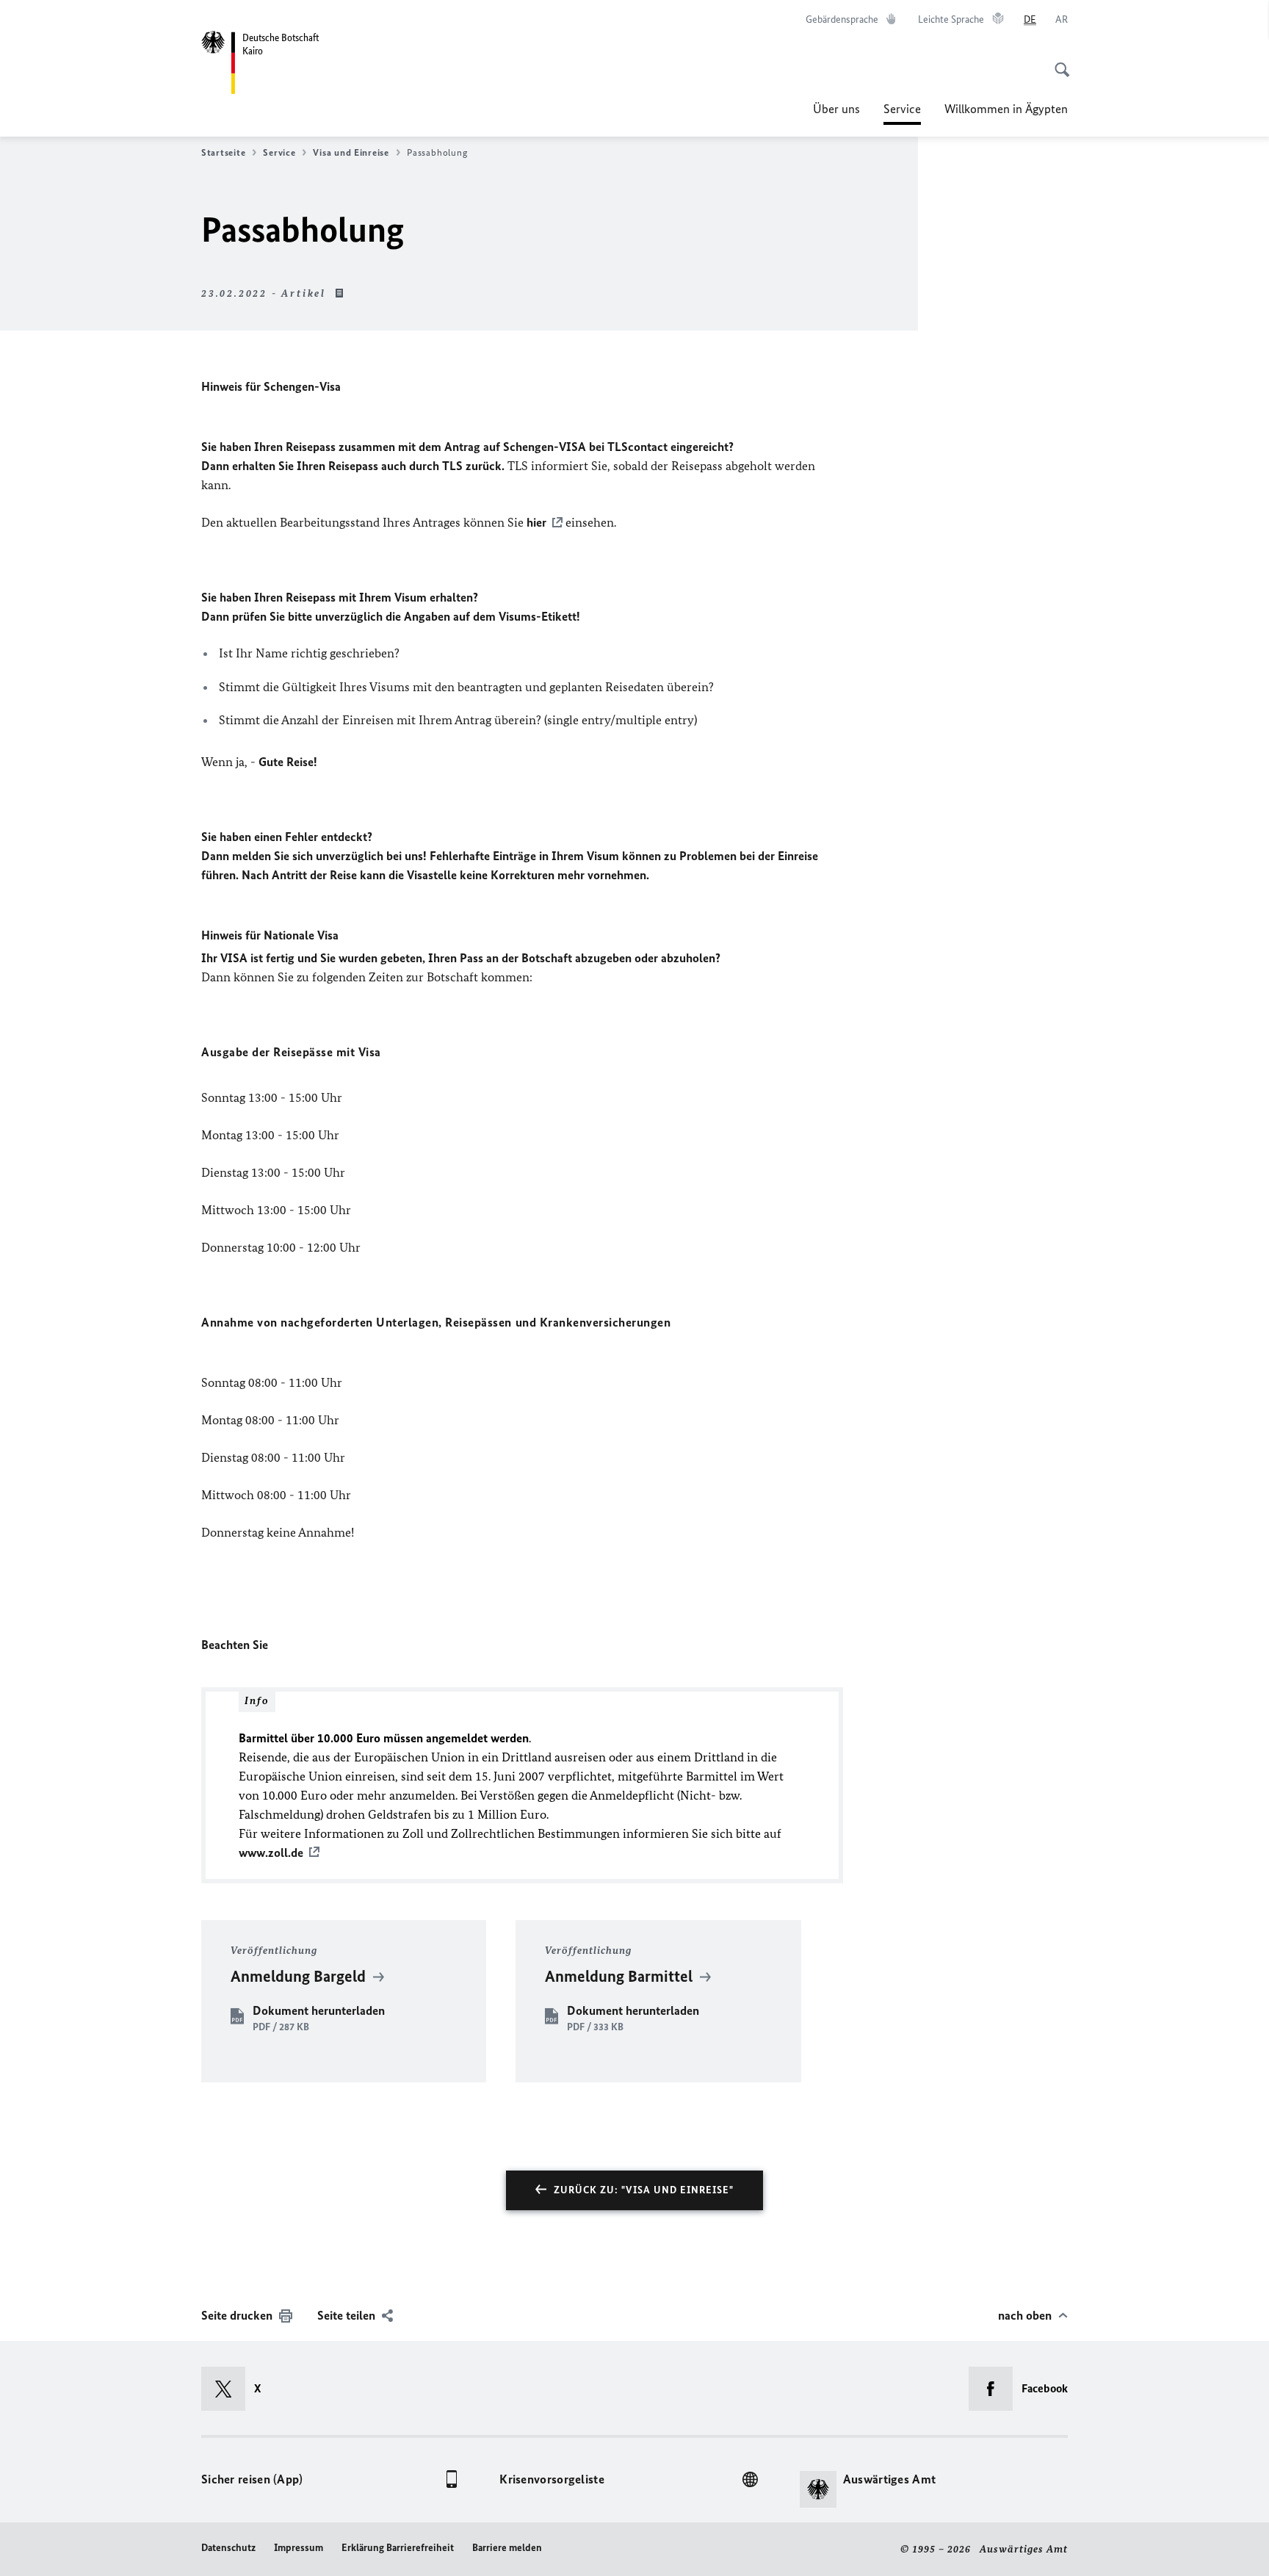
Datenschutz (228, 2548)
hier (536, 522)
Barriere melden (507, 2548)
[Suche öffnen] (1057, 62)
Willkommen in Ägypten (1006, 109)
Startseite (223, 152)
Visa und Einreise (351, 152)
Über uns (836, 109)
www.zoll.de (271, 1852)
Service (902, 113)
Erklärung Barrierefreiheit (398, 2548)
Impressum (299, 2548)
